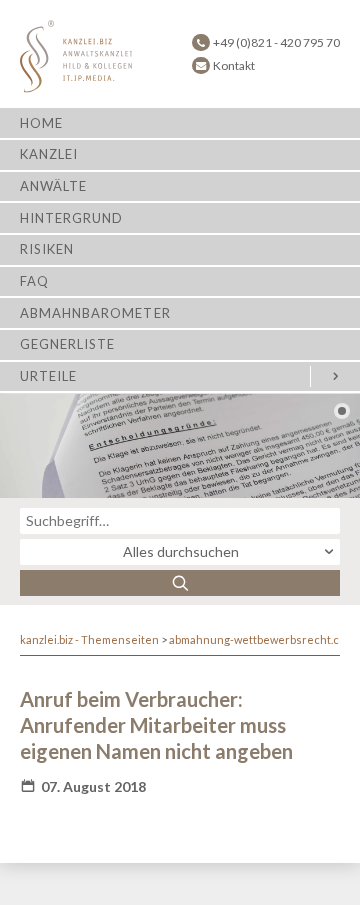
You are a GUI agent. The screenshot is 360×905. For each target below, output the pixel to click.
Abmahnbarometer (95, 313)
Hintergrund (71, 218)
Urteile (48, 376)
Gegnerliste (67, 344)
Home (41, 123)
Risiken (47, 249)
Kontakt (234, 65)
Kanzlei (49, 154)
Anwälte (53, 186)
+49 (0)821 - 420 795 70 (276, 42)
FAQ (34, 281)
